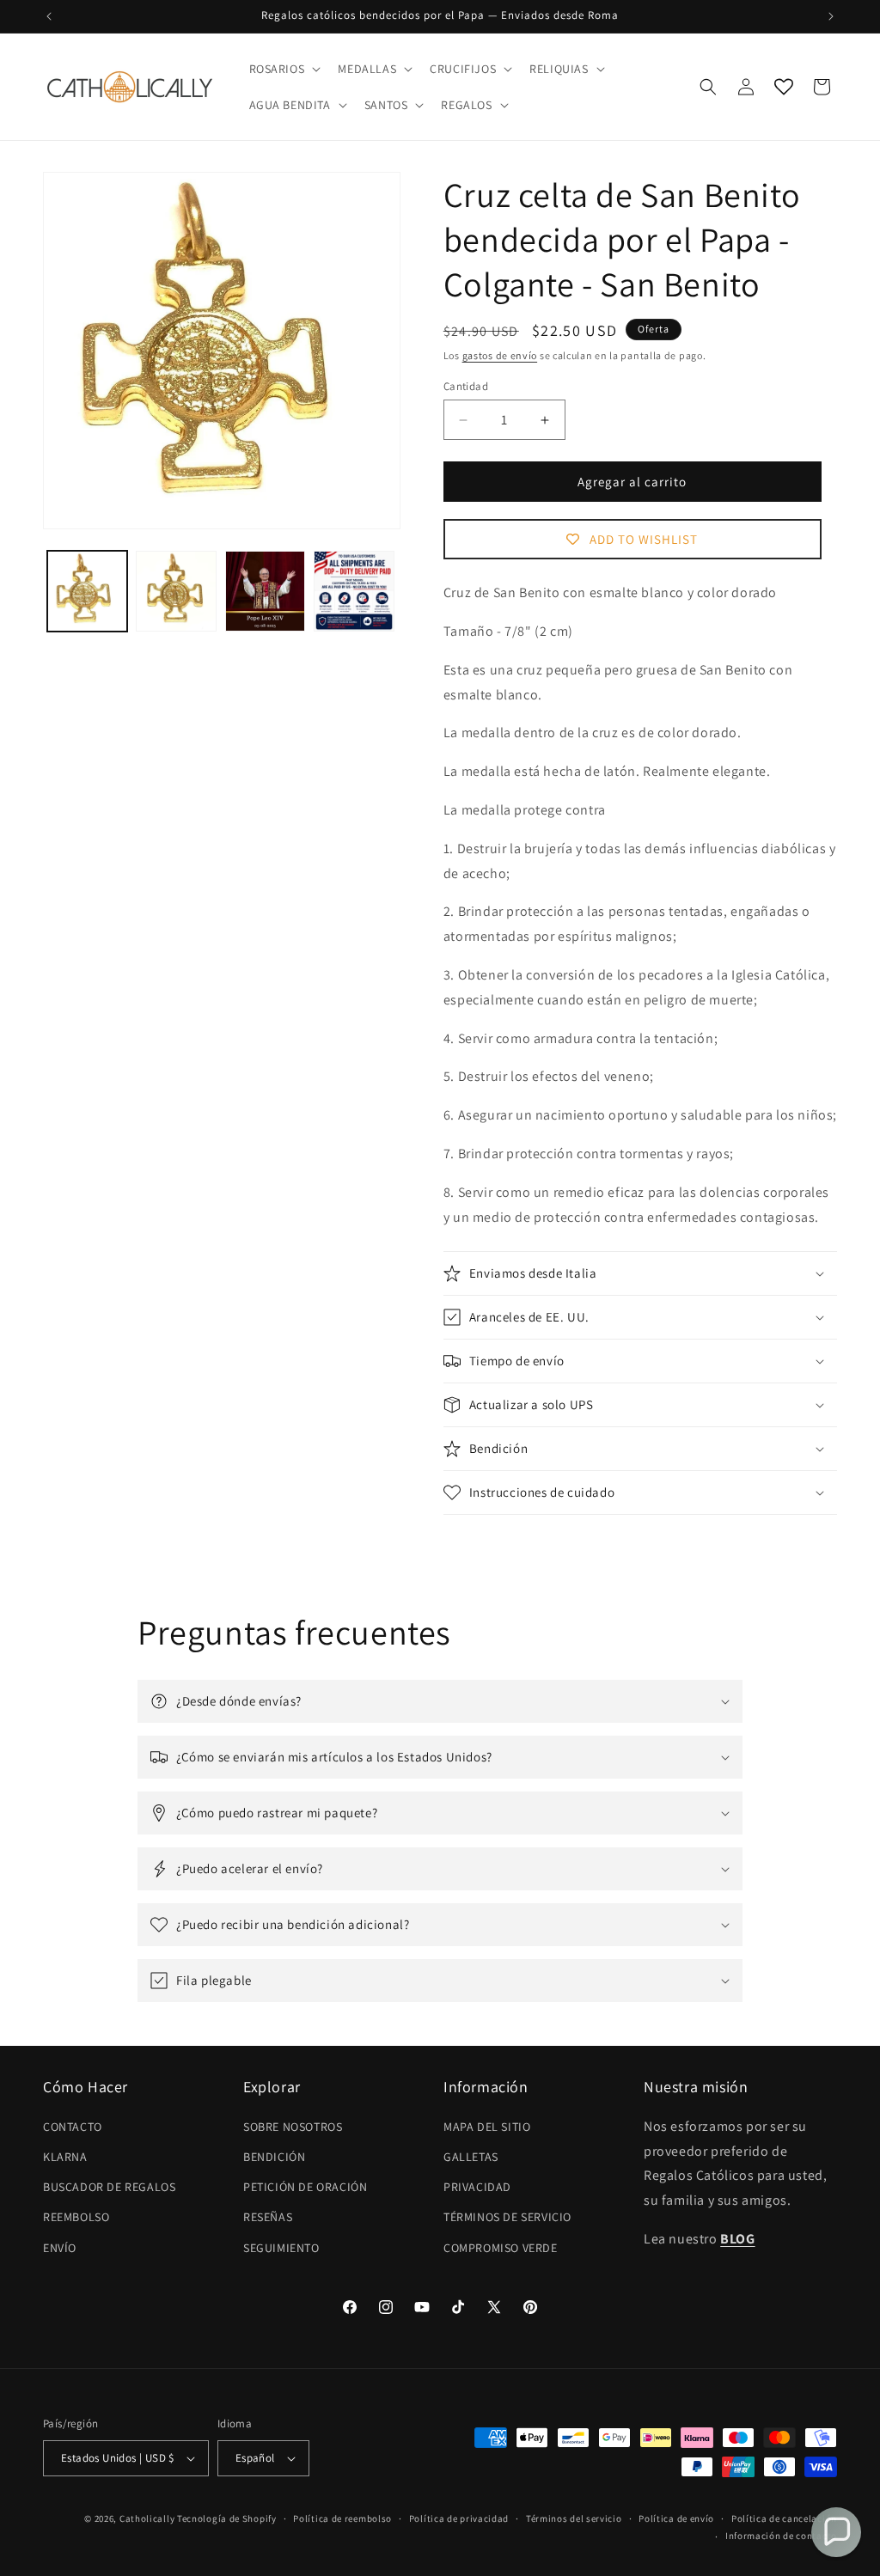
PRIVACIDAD (477, 2187)
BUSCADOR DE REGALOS (109, 2187)
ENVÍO (60, 2248)
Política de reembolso (342, 2518)
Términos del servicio (574, 2518)
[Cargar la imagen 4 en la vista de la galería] (354, 591)
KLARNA (65, 2157)
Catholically (147, 2518)
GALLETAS (471, 2157)
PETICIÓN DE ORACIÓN (305, 2187)
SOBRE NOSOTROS (293, 2127)
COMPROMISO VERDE (501, 2248)
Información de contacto (781, 2536)
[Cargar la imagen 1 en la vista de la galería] (87, 591)
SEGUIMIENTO (281, 2248)
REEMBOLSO (76, 2217)
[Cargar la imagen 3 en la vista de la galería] (265, 591)
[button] (284, 69)
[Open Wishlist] (784, 87)
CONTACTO (73, 2127)
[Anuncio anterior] (49, 16)
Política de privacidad (459, 2518)
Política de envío (676, 2518)
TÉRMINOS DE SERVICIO (507, 2217)
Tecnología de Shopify (227, 2518)
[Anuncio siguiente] (831, 16)
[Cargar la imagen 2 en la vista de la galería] (176, 591)
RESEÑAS (268, 2217)
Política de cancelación (784, 2518)
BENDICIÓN (274, 2157)
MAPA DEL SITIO (487, 2127)
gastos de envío (500, 355)
